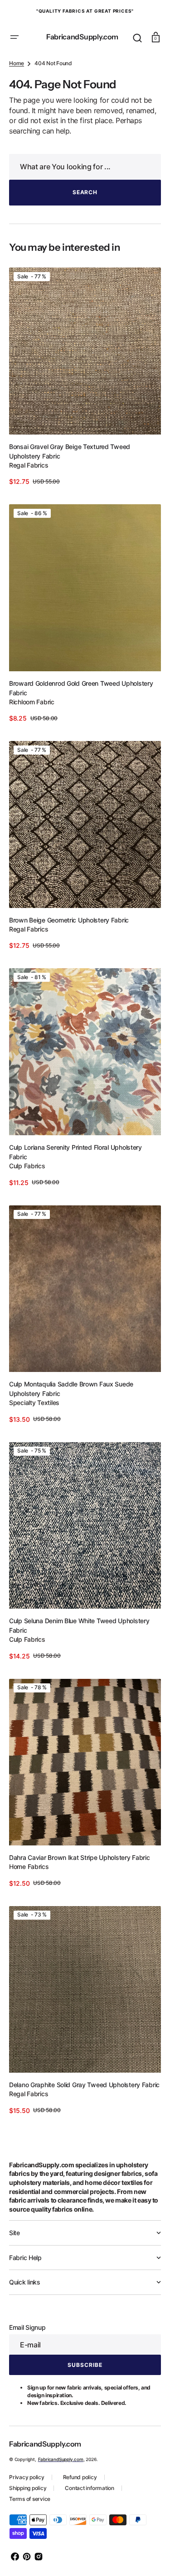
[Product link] (82, 423)
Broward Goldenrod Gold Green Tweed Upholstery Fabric (81, 723)
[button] (15, 37)
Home (17, 113)
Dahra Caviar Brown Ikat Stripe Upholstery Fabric (80, 1856)
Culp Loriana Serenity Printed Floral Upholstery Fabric (75, 1172)
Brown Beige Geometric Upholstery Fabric (69, 948)
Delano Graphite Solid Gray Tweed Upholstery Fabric (75, 2080)
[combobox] (82, 217)
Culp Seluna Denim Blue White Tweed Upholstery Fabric (79, 1631)
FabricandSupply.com (61, 2459)
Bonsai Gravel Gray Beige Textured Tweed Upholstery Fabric (70, 494)
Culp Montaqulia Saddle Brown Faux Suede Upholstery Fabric (71, 1402)
